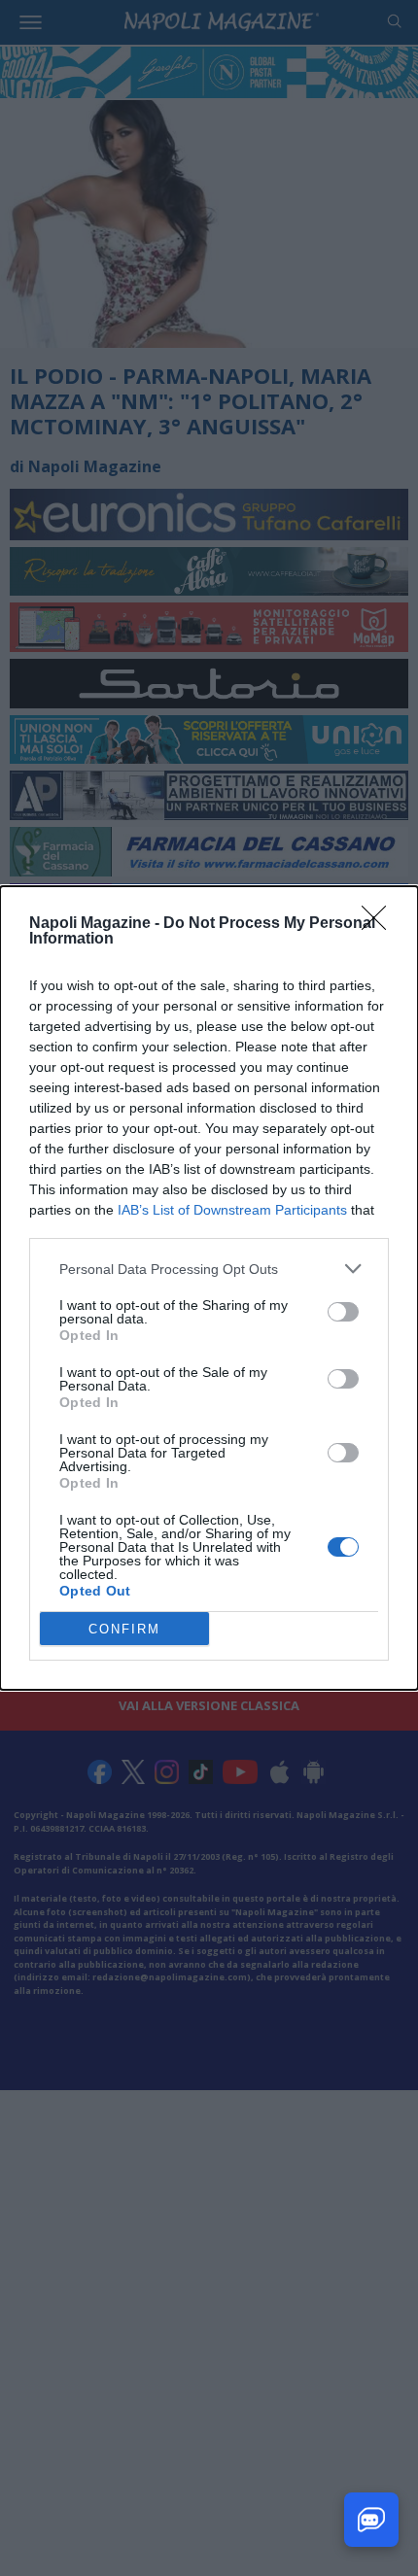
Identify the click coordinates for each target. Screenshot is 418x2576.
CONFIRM (124, 1629)
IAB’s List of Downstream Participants (232, 1210)
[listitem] (209, 1269)
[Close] (380, 924)
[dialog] (209, 1288)
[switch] (343, 1312)
